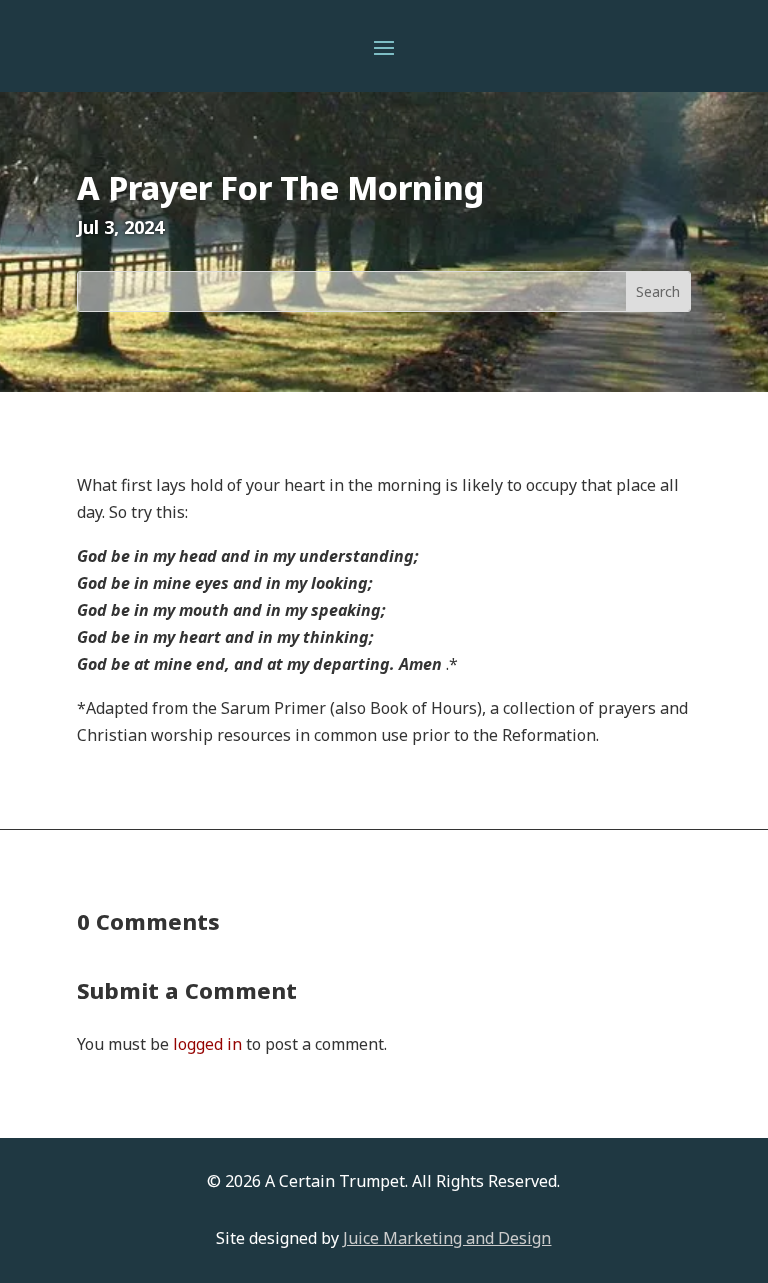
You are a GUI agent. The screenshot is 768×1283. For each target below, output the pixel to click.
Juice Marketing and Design (447, 1238)
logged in (207, 1044)
